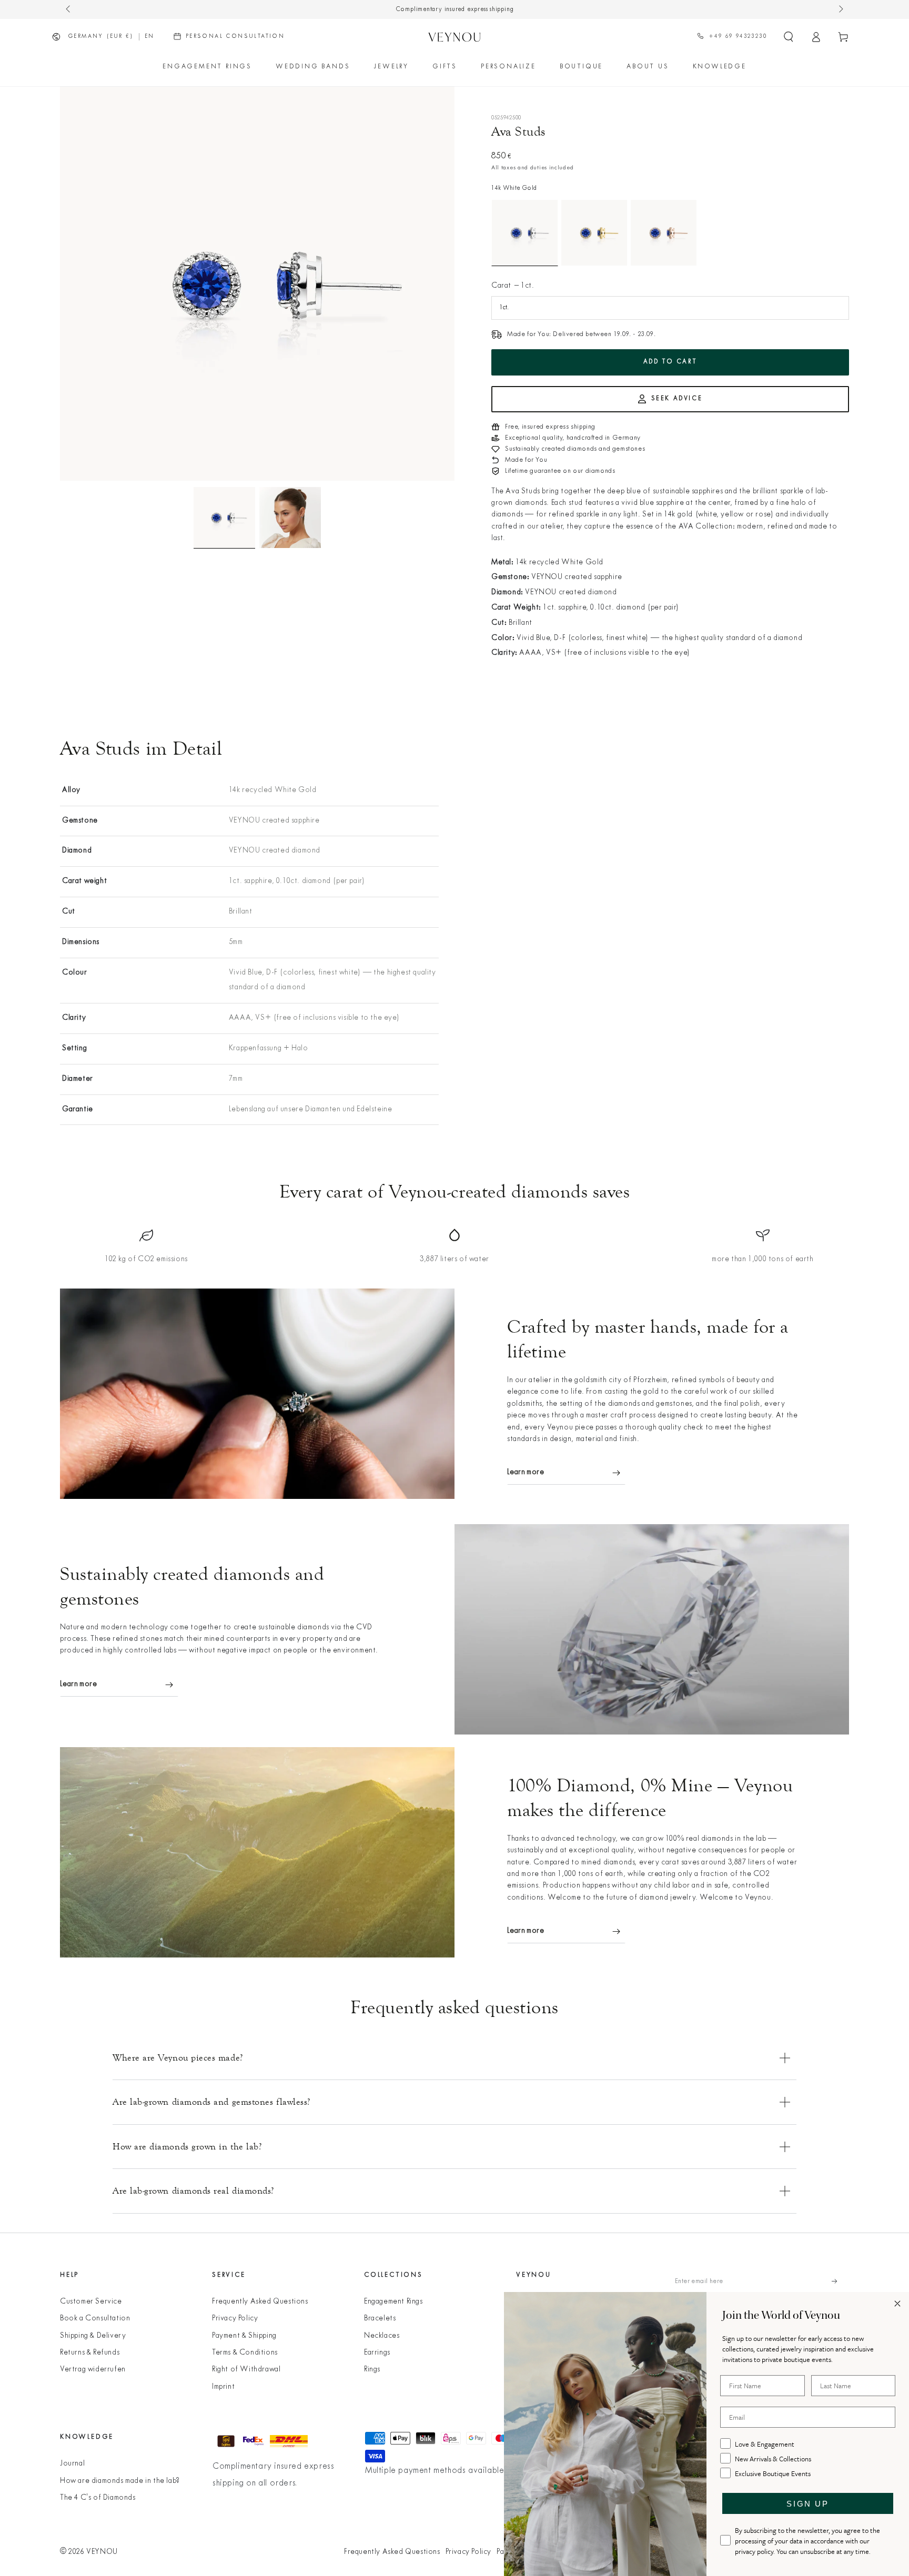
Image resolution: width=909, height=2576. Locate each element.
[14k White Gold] (525, 233)
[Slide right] (840, 9)
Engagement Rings (393, 2302)
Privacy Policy (235, 2319)
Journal (72, 2464)
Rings (372, 2370)
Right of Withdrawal (246, 2370)
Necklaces (382, 2336)
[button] (789, 37)
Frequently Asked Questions (260, 2302)
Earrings (377, 2353)
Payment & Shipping (244, 2336)
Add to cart (670, 362)
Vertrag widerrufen (93, 2370)
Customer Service (91, 2302)
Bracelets (380, 2319)
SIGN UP (807, 2504)
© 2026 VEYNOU (89, 2552)
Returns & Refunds (90, 2353)
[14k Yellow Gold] (594, 233)
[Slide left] (69, 9)
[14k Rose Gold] (664, 233)
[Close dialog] (897, 2304)
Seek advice (677, 399)
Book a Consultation (95, 2319)
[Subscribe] (840, 2281)
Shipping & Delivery (93, 2336)
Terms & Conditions (245, 2353)
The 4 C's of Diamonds (98, 2498)
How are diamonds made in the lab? (120, 2481)
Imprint (223, 2387)
